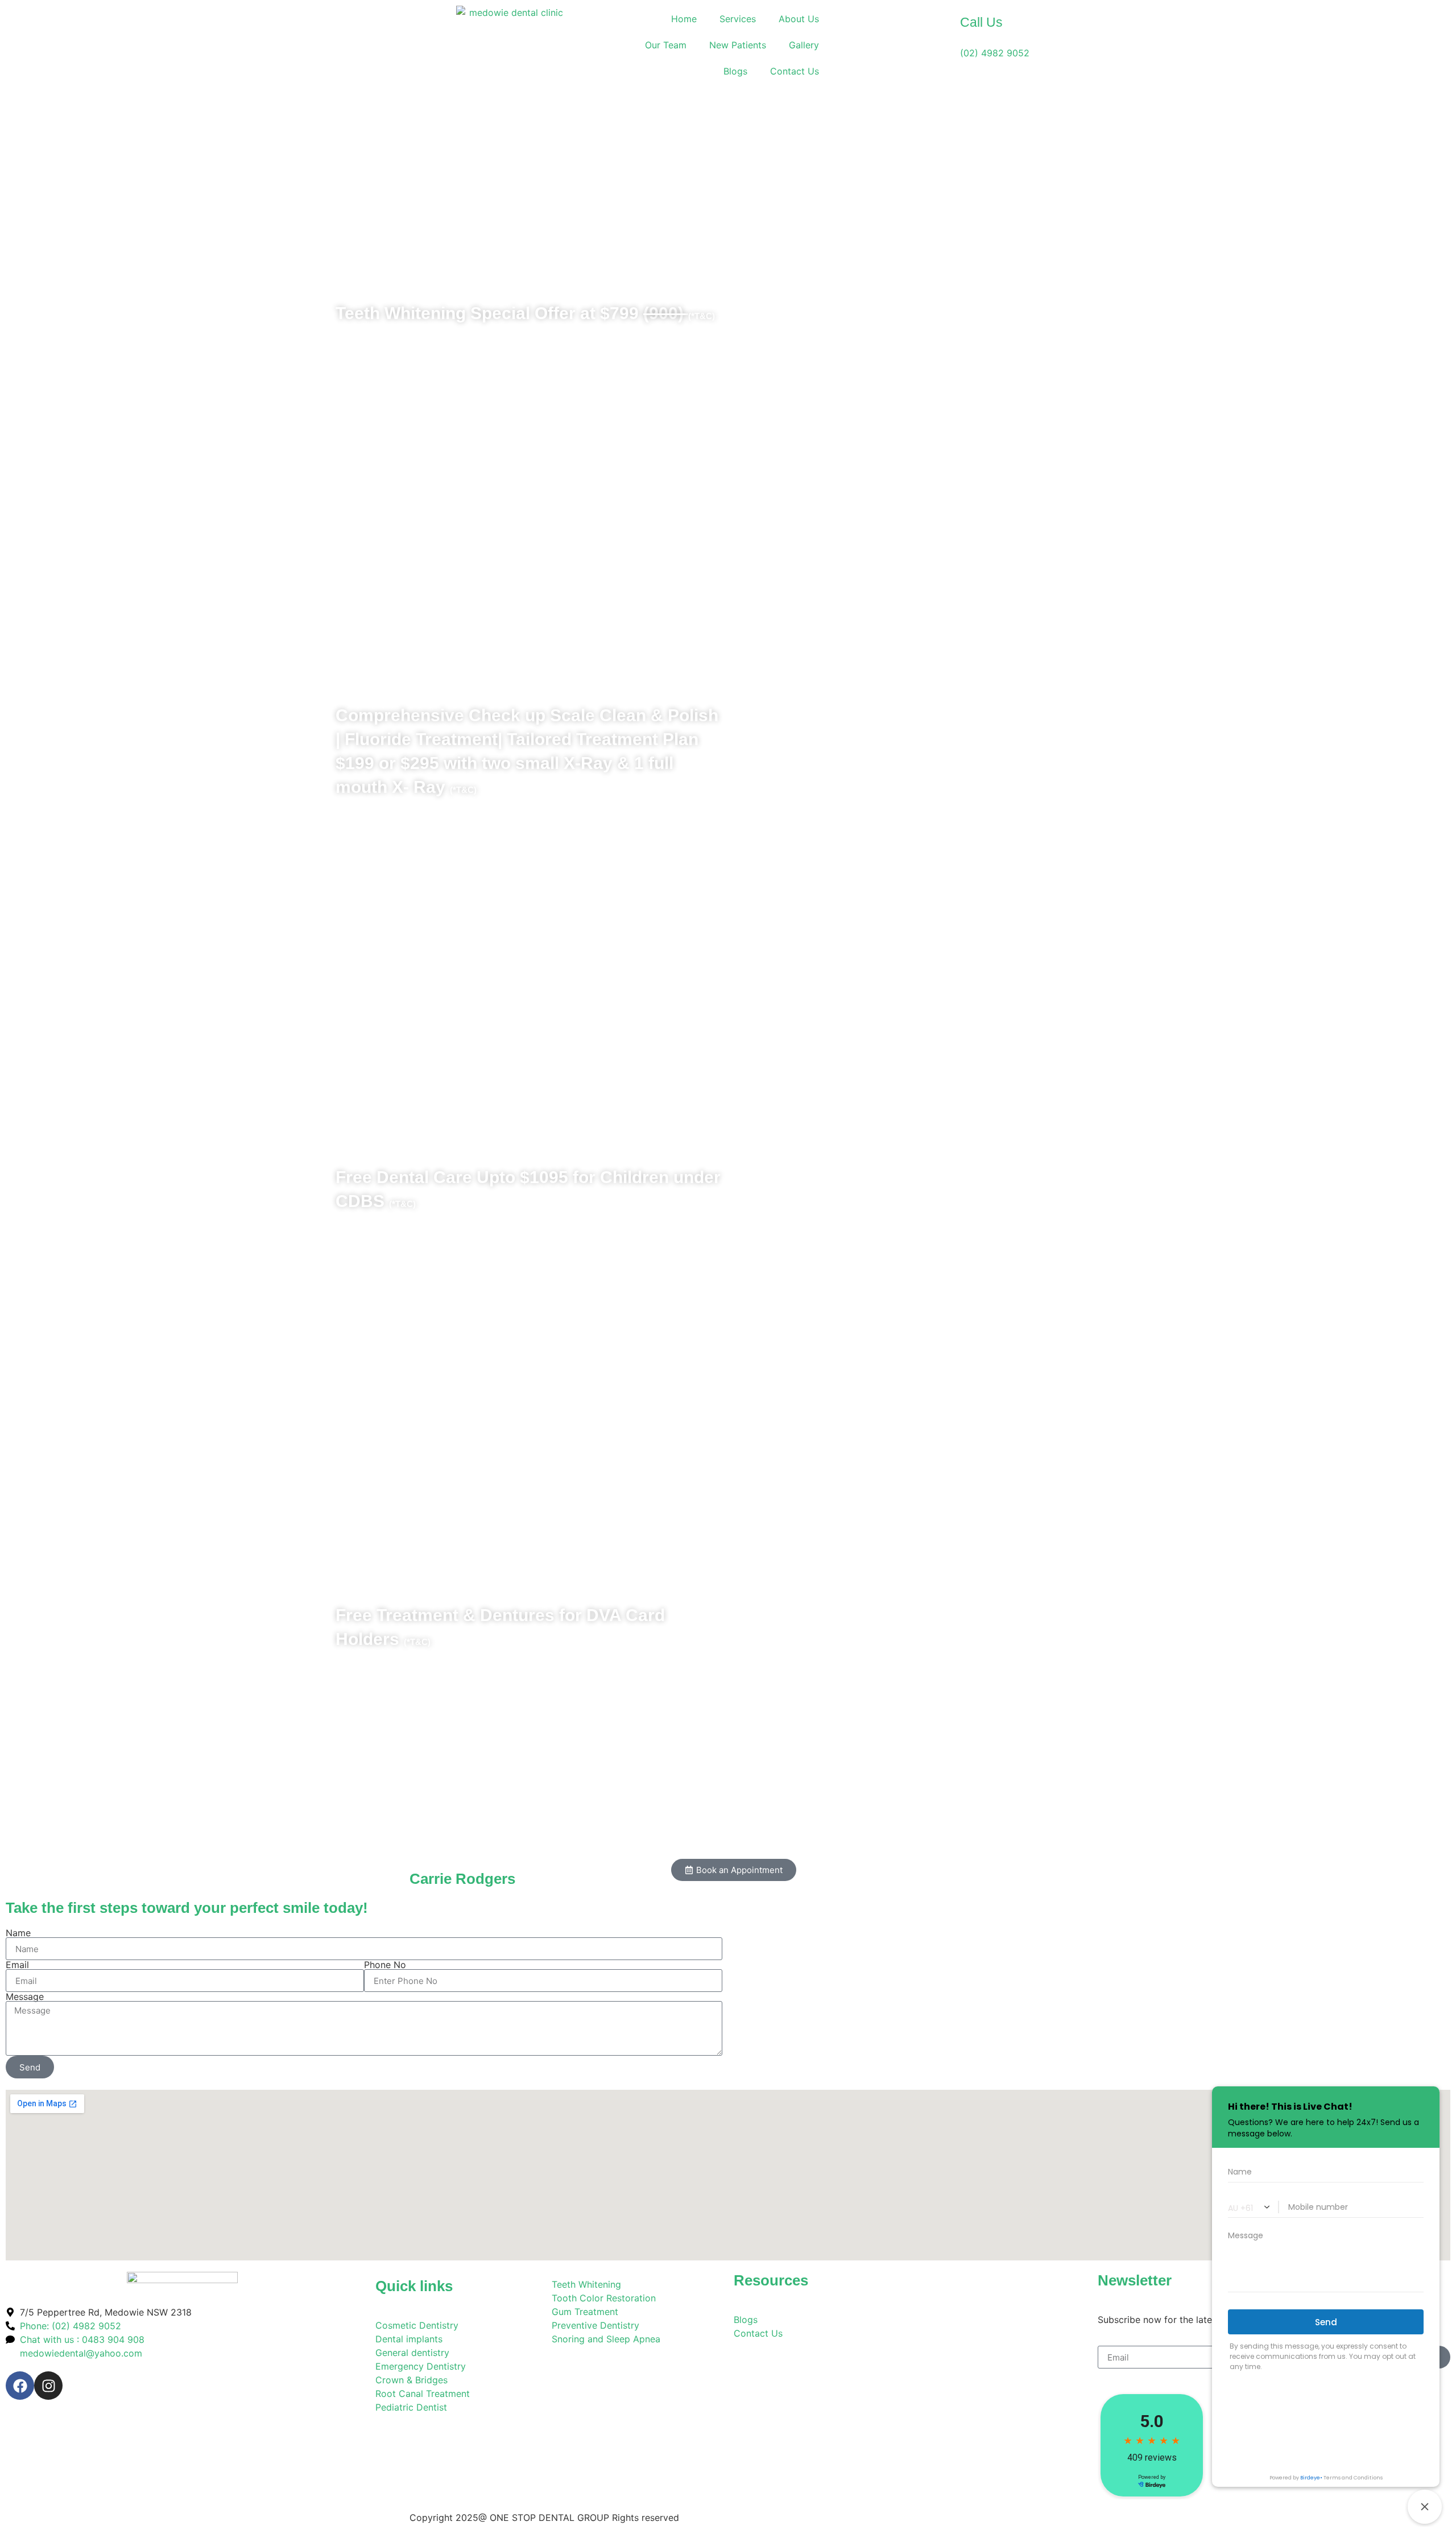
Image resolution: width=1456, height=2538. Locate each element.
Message (25, 1996)
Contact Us (795, 71)
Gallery (804, 45)
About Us (799, 19)
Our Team (666, 45)
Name (18, 1933)
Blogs (735, 71)
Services (738, 19)
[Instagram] (48, 2386)
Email (17, 1965)
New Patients (738, 45)
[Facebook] (20, 2386)
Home (684, 19)
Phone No (385, 1965)
